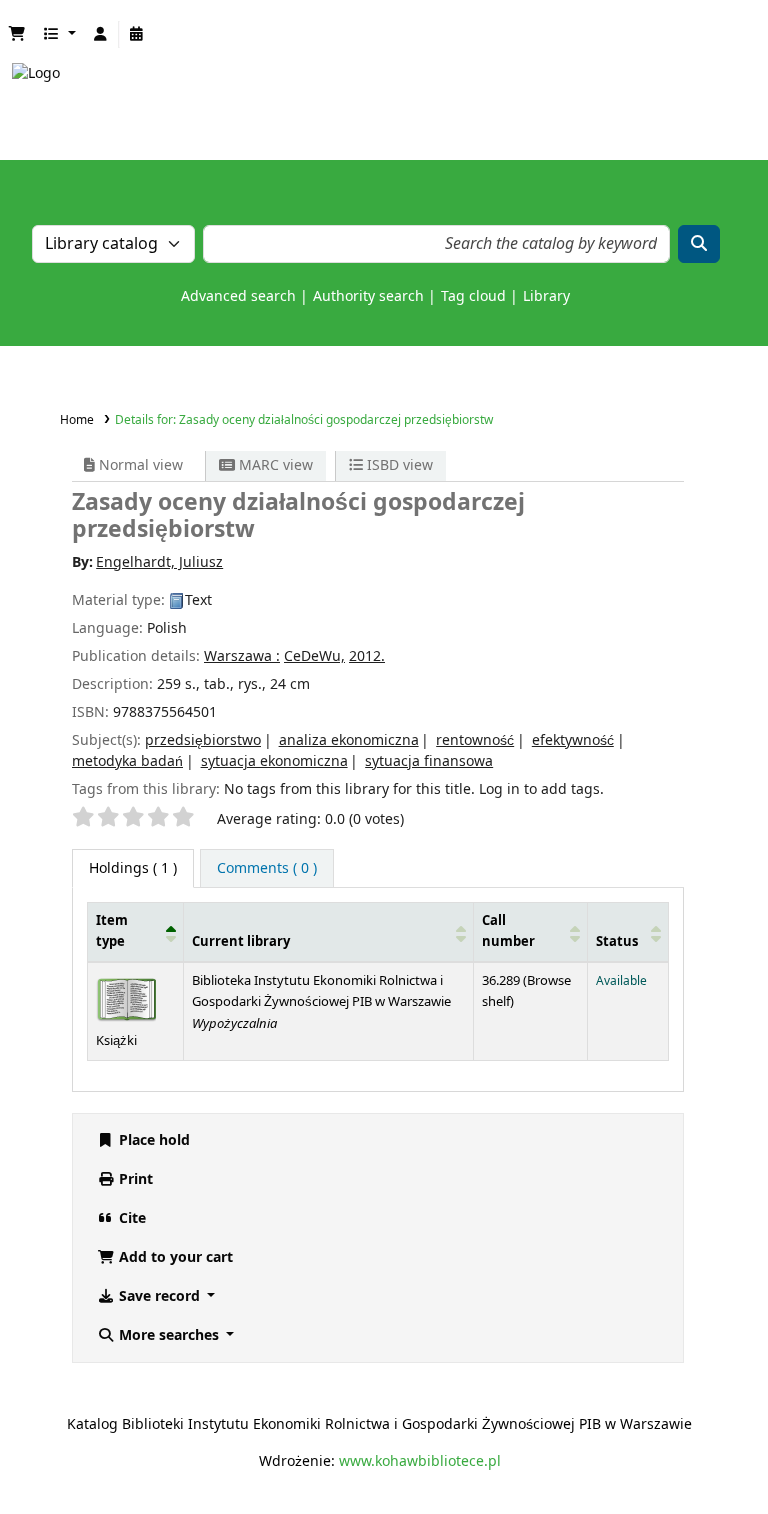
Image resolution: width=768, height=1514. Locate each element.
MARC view (274, 465)
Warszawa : (242, 656)
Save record (159, 1296)
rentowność (475, 740)
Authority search (368, 296)
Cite (130, 1218)
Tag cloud (473, 296)
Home (77, 420)
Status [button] (617, 942)
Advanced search (238, 296)
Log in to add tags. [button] (541, 789)
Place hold (152, 1140)
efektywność (573, 740)
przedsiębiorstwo (203, 740)
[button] (17, 34)
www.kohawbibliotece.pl (420, 1461)
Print (134, 1179)
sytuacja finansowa (429, 761)
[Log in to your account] (101, 34)
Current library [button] (241, 942)
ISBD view (398, 465)
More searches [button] (169, 1335)
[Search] (699, 244)
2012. (367, 656)
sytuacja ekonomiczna (274, 761)
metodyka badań (127, 761)
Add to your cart (174, 1257)
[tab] (267, 868)
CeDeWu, (314, 656)
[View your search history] (137, 34)
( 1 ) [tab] (133, 868)
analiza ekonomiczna (349, 740)
